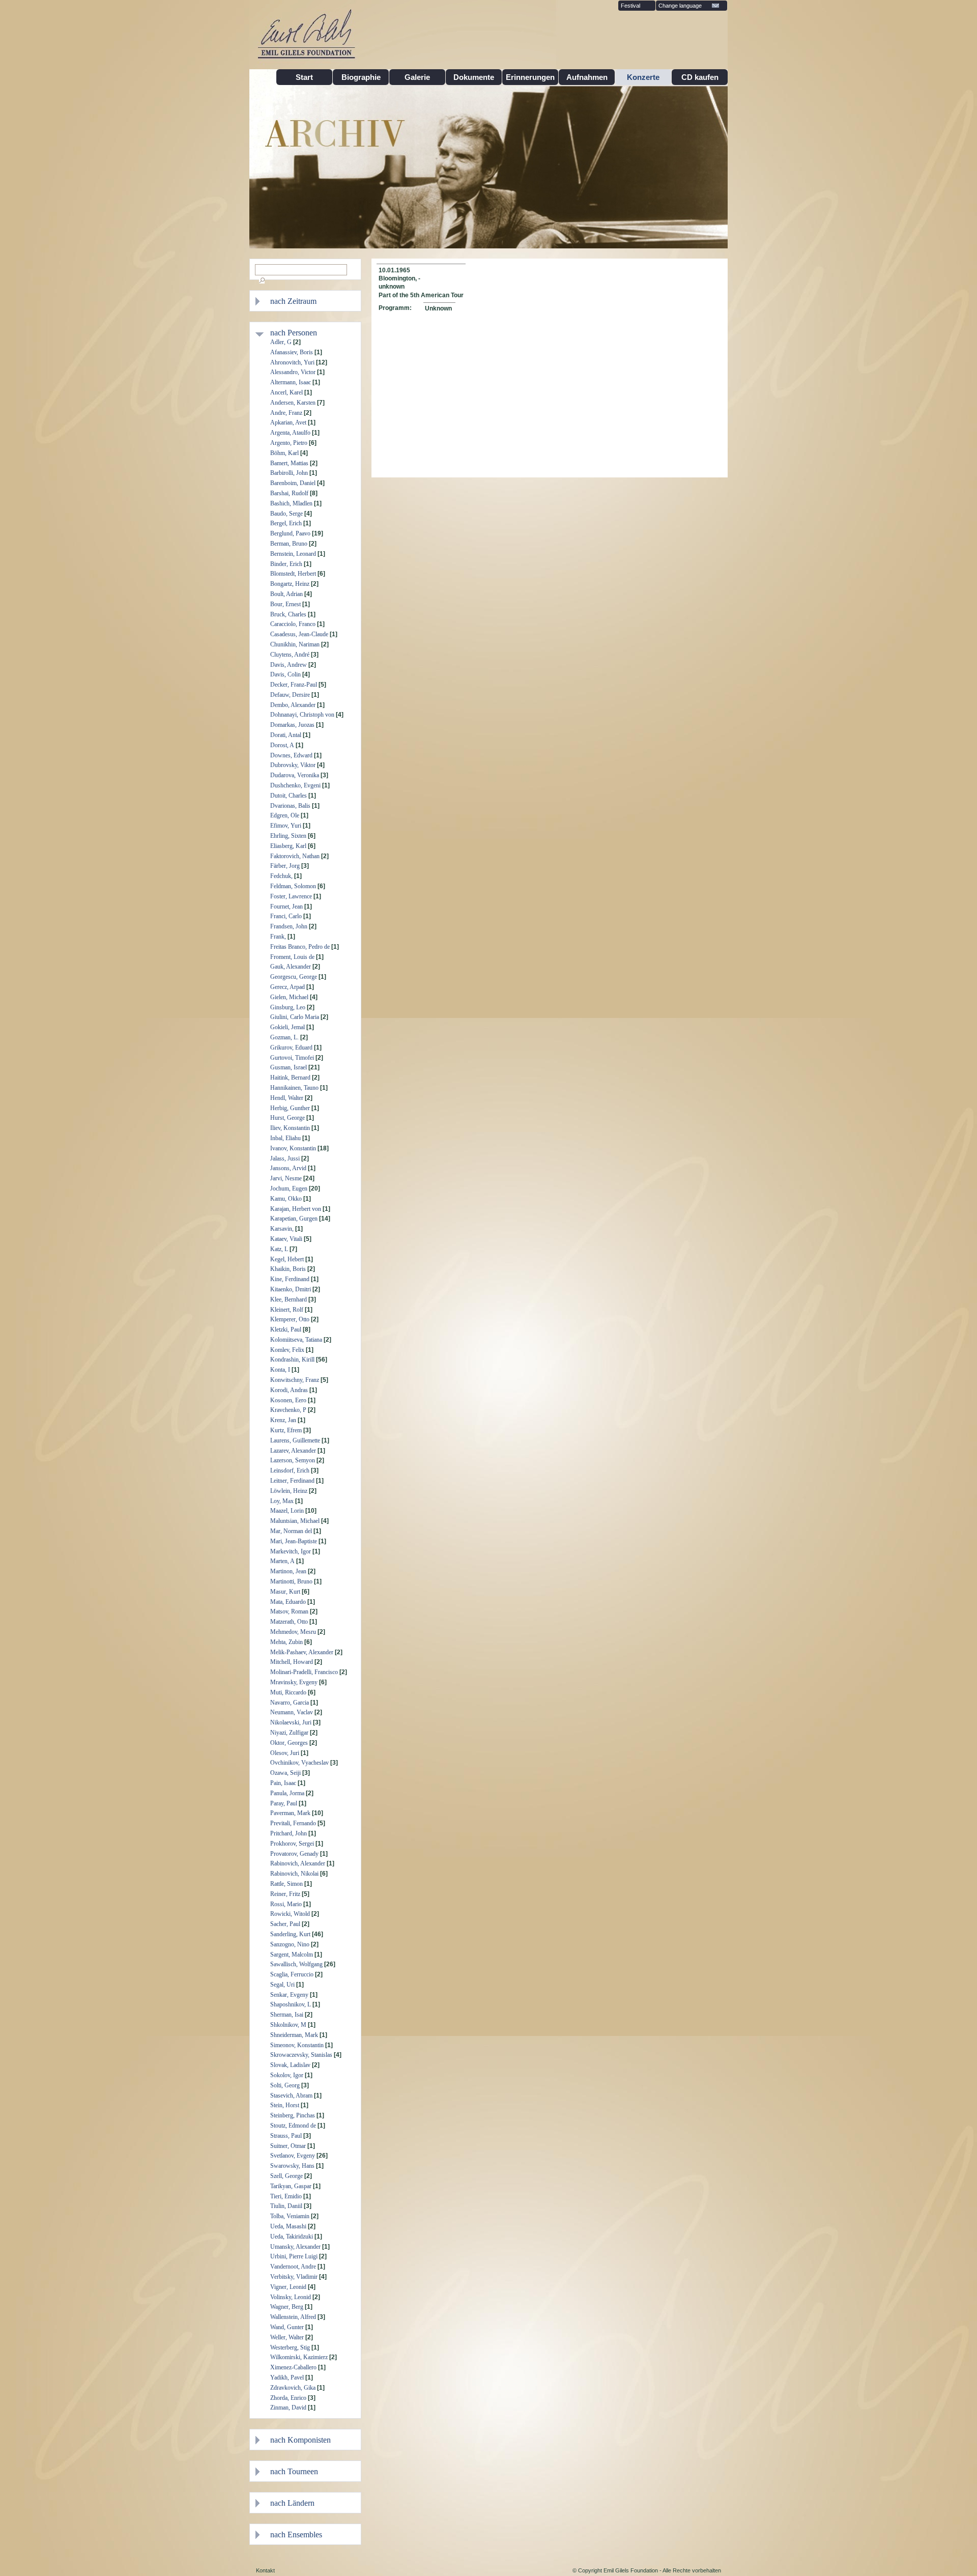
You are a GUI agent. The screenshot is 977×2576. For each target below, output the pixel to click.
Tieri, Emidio (286, 2196)
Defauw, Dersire (290, 695)
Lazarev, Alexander (293, 1451)
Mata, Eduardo (288, 1602)
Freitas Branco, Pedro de (300, 947)
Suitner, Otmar (288, 2146)
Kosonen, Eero (288, 1400)
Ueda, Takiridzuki (292, 2237)
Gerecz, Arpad (288, 987)
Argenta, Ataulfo (290, 433)
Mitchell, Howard (292, 1662)
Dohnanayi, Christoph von (302, 715)
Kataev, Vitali (286, 1239)
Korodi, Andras (289, 1390)
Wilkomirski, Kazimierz (299, 2357)
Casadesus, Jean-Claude (299, 634)
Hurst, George (288, 1118)
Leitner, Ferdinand (292, 1481)
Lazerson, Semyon (293, 1460)
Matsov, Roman (289, 1611)
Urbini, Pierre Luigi (294, 2256)
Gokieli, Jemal (288, 1027)
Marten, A (282, 1561)
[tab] (313, 301)
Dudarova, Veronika (295, 775)
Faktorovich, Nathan (295, 856)
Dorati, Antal (286, 735)
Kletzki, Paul (286, 1329)
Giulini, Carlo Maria (295, 1017)
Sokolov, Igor (287, 2075)
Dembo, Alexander (293, 705)
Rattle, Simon (286, 1884)
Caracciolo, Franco (293, 624)
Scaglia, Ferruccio (292, 1974)
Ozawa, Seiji (285, 1773)
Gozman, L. (284, 1037)
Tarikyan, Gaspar (291, 2186)
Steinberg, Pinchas (293, 2115)
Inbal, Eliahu (285, 1138)
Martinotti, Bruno (291, 1581)
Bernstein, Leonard (293, 554)
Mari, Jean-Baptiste (294, 1541)
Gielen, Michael (289, 997)
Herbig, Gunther (290, 1108)
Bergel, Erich (286, 523)
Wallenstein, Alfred (293, 2317)
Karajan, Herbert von (296, 1209)
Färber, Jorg (285, 866)
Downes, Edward (291, 755)
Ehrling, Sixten (288, 836)
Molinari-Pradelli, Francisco (304, 1672)
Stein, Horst (285, 2105)
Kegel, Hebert (287, 1259)
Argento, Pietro (289, 443)
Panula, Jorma (287, 1793)
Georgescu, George (294, 977)
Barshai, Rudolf (289, 493)
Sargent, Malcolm (292, 1955)
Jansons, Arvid (288, 1168)
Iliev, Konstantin (290, 1128)
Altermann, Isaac (291, 382)
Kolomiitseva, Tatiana (296, 1340)
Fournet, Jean (286, 907)
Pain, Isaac (283, 1783)
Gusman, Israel (289, 1067)
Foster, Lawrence (291, 896)
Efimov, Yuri (286, 826)
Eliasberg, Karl (288, 846)
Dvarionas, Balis (290, 806)
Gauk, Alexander (291, 967)
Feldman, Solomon (293, 886)
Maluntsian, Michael (295, 1521)
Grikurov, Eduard (291, 1048)
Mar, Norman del (291, 1531)
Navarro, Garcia (290, 1703)
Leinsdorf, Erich (290, 1470)
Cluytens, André (290, 655)
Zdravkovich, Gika (293, 2388)
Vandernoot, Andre (293, 2267)
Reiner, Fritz (285, 1894)
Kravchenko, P (288, 1410)
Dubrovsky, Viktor (293, 765)
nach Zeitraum (293, 301)
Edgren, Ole (285, 815)
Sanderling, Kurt (290, 1934)
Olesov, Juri (285, 1753)
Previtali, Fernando (293, 1823)
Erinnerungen (530, 77)
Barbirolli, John (289, 473)
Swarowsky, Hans (292, 2166)
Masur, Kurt (285, 1592)
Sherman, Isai (287, 2015)
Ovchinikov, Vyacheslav (299, 1763)
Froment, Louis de (292, 957)
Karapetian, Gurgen (294, 1219)
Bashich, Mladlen (291, 503)
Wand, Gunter (287, 2327)
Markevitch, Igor (291, 1551)
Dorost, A (282, 745)
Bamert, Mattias (289, 463)
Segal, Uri (282, 1985)
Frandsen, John (289, 926)
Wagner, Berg (287, 2307)
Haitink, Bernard (290, 1078)
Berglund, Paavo (290, 533)
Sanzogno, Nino (290, 1944)
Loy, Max (282, 1501)
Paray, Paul (284, 1803)
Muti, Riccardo (288, 1692)
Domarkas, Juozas (292, 725)
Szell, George (286, 2176)
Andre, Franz (286, 413)
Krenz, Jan (283, 1420)
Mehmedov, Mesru (293, 1632)
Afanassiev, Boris (292, 352)
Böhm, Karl (284, 453)
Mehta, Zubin (286, 1642)
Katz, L (279, 1249)
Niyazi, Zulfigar (289, 1733)
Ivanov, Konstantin (293, 1148)
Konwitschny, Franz (295, 1380)
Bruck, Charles (288, 614)
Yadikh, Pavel (287, 2377)
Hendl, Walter (287, 1098)
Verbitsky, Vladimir (294, 2277)
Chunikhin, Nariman (295, 644)
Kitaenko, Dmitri (291, 1289)
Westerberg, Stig (290, 2347)
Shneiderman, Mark (294, 2035)
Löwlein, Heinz (289, 1491)
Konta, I (280, 1370)
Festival (630, 6)
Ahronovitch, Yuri (292, 362)
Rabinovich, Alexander (298, 1863)
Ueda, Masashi (288, 2226)
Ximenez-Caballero (293, 2367)
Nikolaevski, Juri (291, 1722)
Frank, (278, 937)
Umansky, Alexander (295, 2247)
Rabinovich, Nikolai (294, 1874)
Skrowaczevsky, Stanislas (301, 2055)
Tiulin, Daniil (286, 2206)
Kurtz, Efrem (286, 1430)
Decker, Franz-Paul (294, 685)
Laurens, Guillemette (295, 1440)
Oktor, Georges (289, 1743)
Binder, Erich (286, 564)
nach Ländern (292, 2503)
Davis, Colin (285, 674)
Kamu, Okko (286, 1199)
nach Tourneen (294, 2471)
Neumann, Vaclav (292, 1712)
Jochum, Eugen (289, 1188)
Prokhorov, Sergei (292, 1844)
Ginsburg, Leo (288, 1007)
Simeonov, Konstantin (297, 2045)
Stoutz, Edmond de (293, 2126)
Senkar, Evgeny (289, 1995)
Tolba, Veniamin (290, 2216)
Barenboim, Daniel (293, 483)
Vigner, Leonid (288, 2287)
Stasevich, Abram (291, 2096)
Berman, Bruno (289, 544)
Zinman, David (288, 2408)
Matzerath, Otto (289, 1622)
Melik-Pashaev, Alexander (302, 1652)
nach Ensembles (296, 2535)
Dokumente (474, 77)
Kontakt (265, 2570)
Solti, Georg (285, 2085)
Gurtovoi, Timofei (292, 1058)
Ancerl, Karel (286, 392)
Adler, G (281, 342)
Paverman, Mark (290, 1813)
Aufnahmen (587, 77)
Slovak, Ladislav (290, 2065)
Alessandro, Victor (293, 372)
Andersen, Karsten (293, 403)
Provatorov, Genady (294, 1854)
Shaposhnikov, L (291, 2004)
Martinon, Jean (288, 1571)
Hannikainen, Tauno (294, 1088)
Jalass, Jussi (285, 1158)
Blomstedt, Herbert (293, 574)
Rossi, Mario (286, 1904)
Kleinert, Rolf (287, 1310)
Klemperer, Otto (290, 1319)
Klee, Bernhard (289, 1299)
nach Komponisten (300, 2440)
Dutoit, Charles (289, 796)
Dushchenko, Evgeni (295, 785)
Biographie (361, 77)
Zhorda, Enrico (288, 2398)
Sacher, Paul (285, 1924)
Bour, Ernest (285, 604)
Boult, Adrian (286, 594)
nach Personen (294, 333)
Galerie (417, 77)
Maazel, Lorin (287, 1511)
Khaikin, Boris (288, 1269)
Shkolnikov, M (288, 2025)
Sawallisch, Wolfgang (296, 1964)
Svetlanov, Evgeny (293, 2156)
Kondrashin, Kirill (292, 1360)
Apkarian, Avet (288, 422)
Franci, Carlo (286, 916)
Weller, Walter (287, 2337)
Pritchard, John (289, 1833)
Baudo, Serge (286, 514)
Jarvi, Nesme (286, 1178)
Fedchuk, (281, 876)
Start (304, 77)
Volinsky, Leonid (291, 2297)
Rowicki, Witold (290, 1914)
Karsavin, (282, 1229)
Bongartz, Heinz (290, 584)
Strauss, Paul (286, 2136)
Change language (680, 6)
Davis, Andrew (289, 665)
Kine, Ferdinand (290, 1279)
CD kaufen (700, 77)
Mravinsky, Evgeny (294, 1682)
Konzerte (643, 77)
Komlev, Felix (287, 1350)
